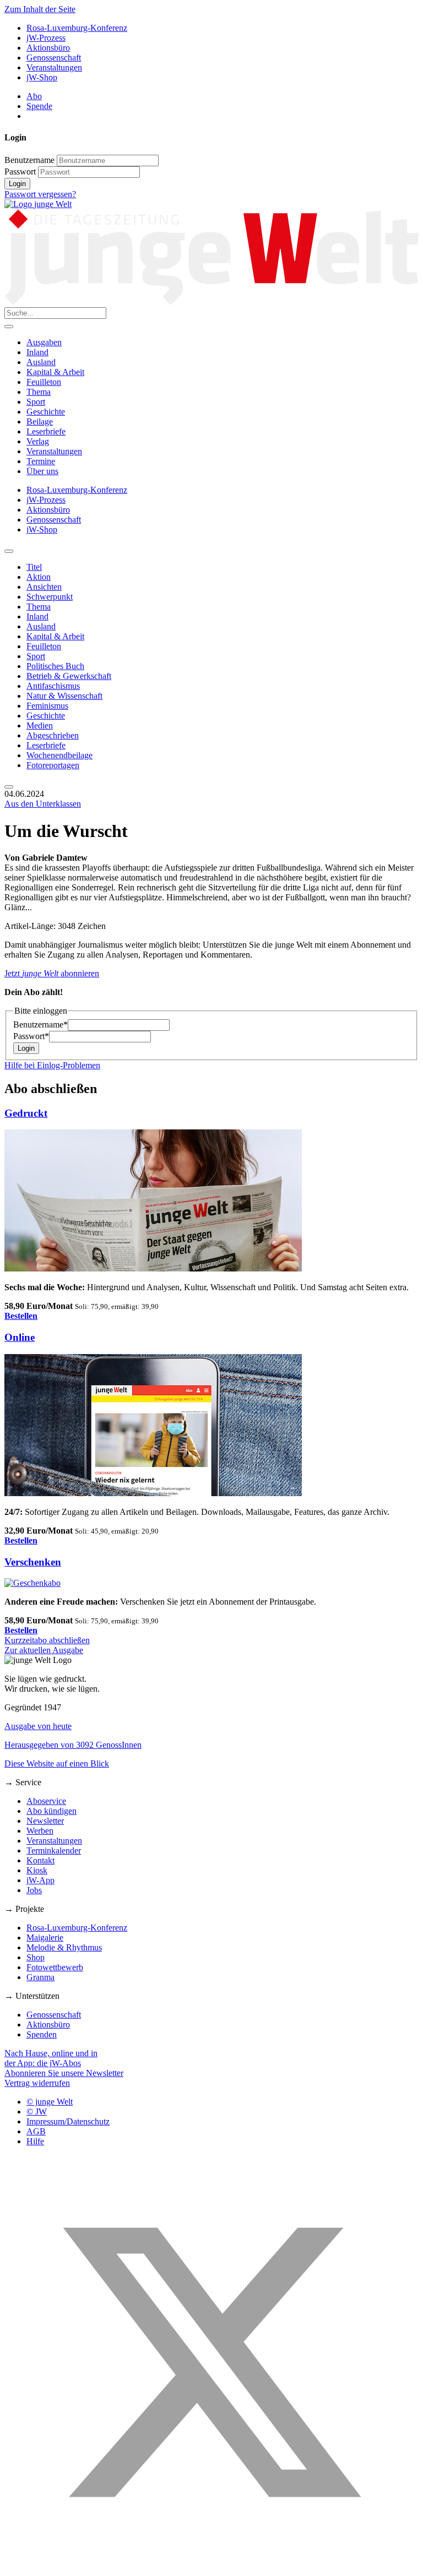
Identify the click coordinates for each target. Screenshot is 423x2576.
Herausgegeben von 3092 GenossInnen (73, 1745)
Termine (41, 461)
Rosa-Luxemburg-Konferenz (77, 28)
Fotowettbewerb (55, 1967)
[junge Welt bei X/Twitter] (211, 2566)
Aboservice (46, 1801)
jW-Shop (42, 77)
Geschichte (46, 412)
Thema (39, 392)
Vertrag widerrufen (37, 2083)
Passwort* (31, 1036)
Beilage (40, 422)
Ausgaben (44, 342)
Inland (37, 352)
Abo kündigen (51, 1811)
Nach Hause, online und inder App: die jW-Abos (51, 2058)
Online (20, 1337)
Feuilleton (44, 382)
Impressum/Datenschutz (68, 2121)
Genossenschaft (54, 58)
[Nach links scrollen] (9, 551)
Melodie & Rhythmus (64, 1947)
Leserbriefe (46, 431)
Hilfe (35, 2141)
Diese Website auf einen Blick (57, 1763)
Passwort (20, 172)
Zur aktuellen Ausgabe (44, 1650)
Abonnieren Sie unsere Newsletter (64, 2073)
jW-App (40, 1880)
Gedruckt (26, 1113)
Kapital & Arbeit (55, 372)
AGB (36, 2131)
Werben (40, 1831)
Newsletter (45, 1821)
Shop (36, 1957)
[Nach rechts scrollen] (9, 787)
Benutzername (29, 160)
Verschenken (33, 1562)
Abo (34, 96)
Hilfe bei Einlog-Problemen (52, 1065)
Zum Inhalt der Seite (40, 9)
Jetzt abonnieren (52, 973)
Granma (40, 1977)
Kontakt (40, 1860)
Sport (36, 402)
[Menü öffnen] (9, 327)
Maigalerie (45, 1938)
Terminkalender (54, 1851)
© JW (37, 2112)
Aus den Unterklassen (43, 804)
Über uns (42, 471)
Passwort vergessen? (40, 194)
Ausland (41, 362)
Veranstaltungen (54, 67)
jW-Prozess (46, 38)
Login (17, 184)
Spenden (42, 2034)
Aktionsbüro (48, 48)
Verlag (38, 441)
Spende (39, 106)
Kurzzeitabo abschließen (47, 1640)
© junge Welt (50, 2102)
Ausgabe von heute (38, 1726)
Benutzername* (40, 1025)
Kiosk (37, 1870)
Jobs (34, 1890)
